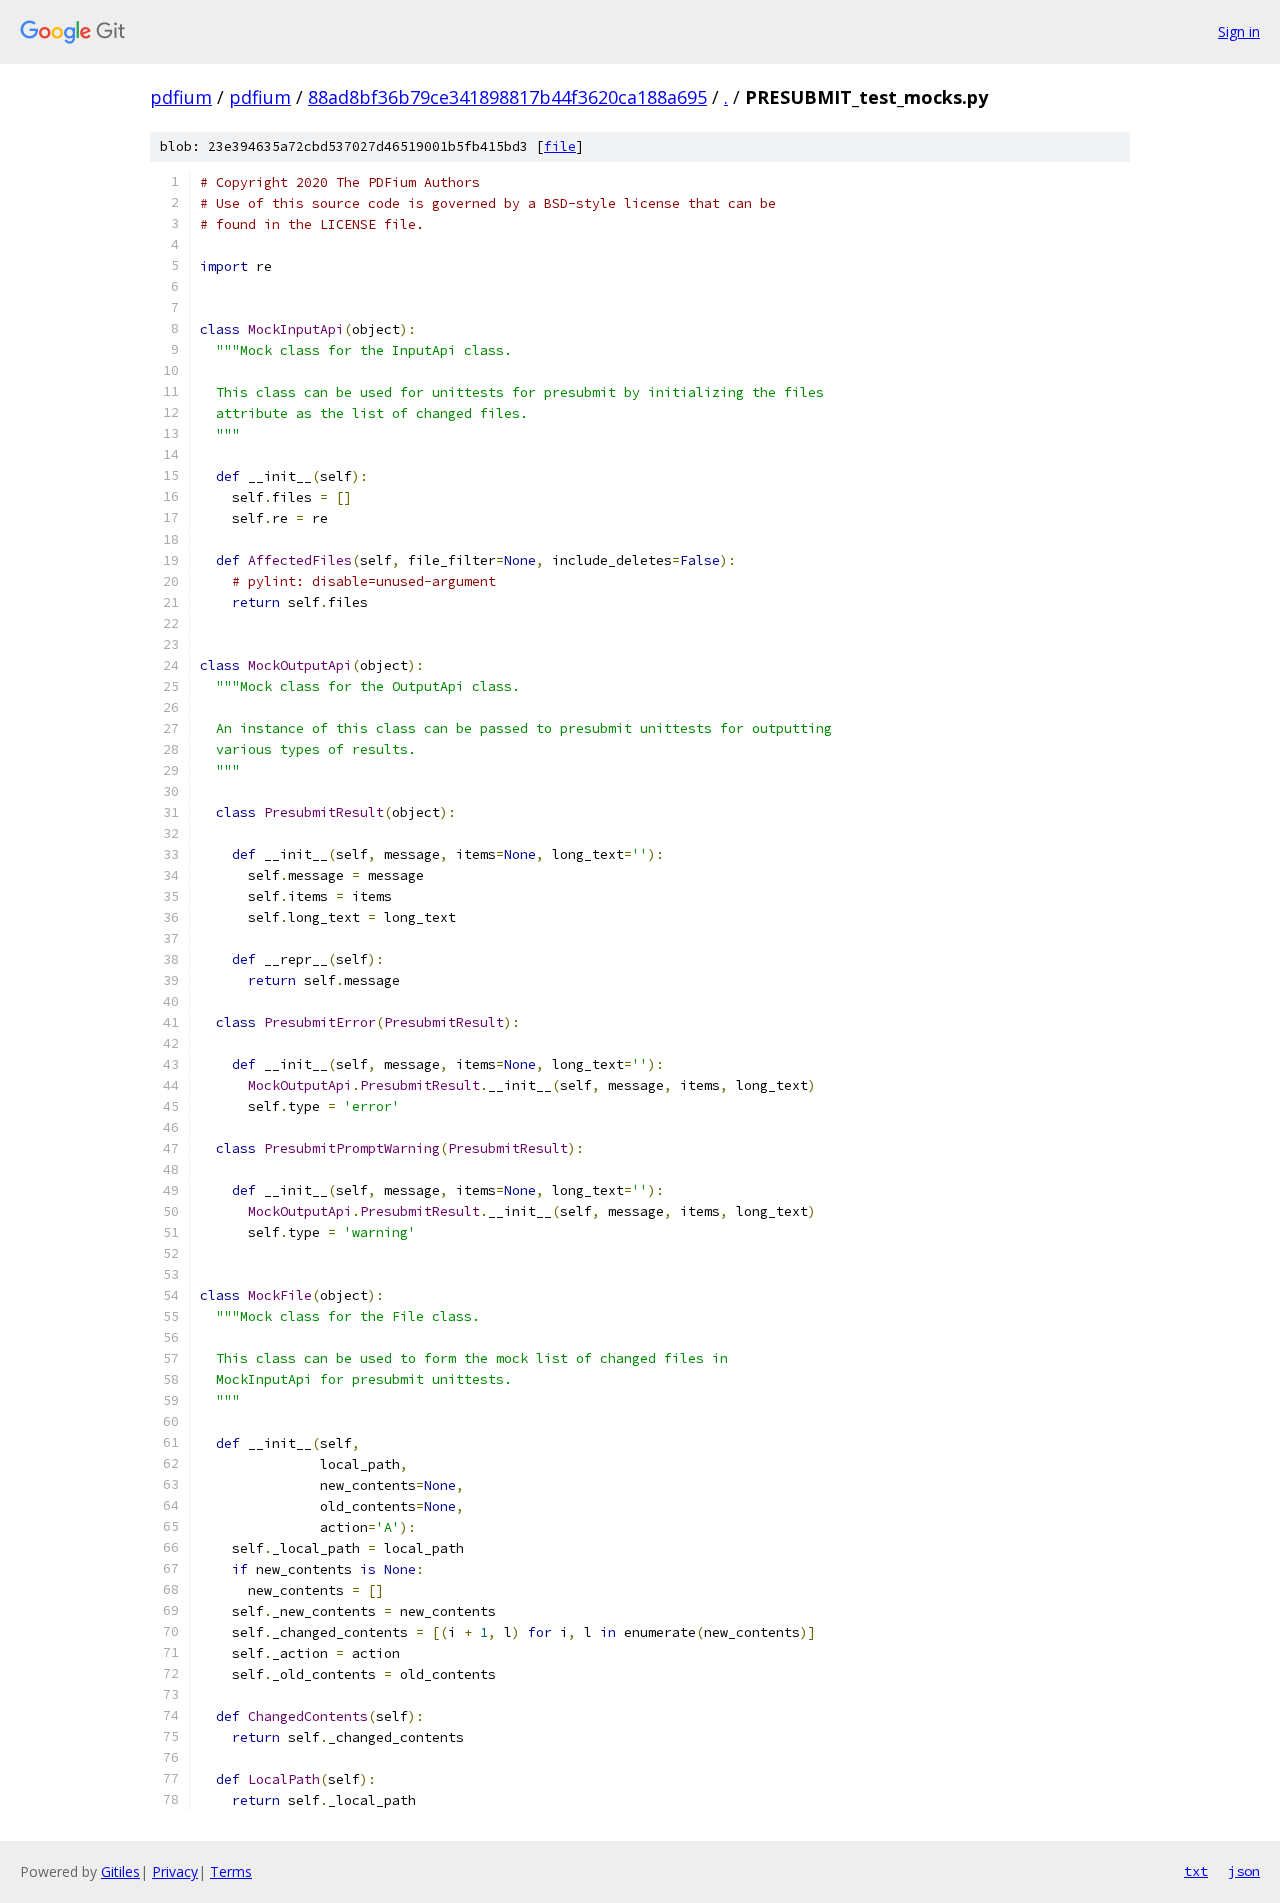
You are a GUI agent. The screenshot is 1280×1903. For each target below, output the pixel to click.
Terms (231, 1871)
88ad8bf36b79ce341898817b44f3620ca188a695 (507, 97)
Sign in (1239, 31)
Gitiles (120, 1871)
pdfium (181, 97)
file (560, 146)
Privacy (175, 1871)
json (1244, 1871)
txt (1196, 1871)
